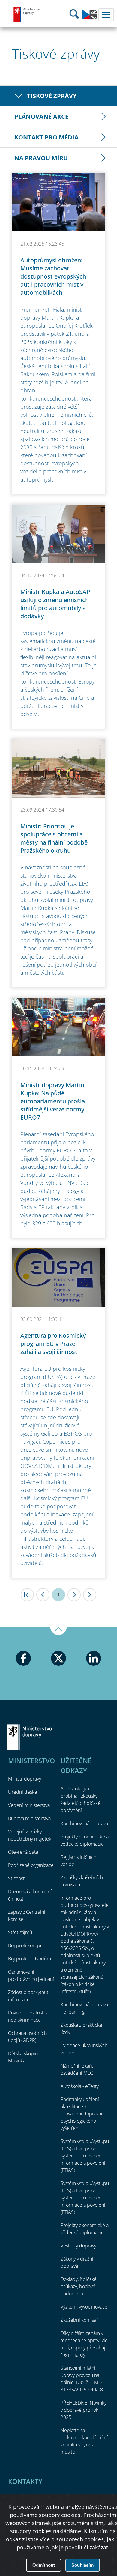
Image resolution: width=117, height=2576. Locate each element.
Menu (106, 15)
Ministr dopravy (25, 1779)
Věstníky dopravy (78, 2246)
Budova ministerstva (29, 1818)
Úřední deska (22, 1792)
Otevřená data (23, 1852)
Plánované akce (41, 116)
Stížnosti (17, 1878)
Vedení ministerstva (29, 1805)
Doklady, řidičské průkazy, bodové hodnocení (79, 2286)
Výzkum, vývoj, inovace (84, 2307)
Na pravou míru (41, 158)
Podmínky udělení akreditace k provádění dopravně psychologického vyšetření (82, 2114)
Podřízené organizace (31, 1865)
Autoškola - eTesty (80, 2086)
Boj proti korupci (26, 1945)
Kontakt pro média (46, 137)
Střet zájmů (20, 1932)
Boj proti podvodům (30, 1959)
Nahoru (58, 1631)
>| (90, 1595)
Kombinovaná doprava (84, 1823)
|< (27, 1595)
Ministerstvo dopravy (27, 14)
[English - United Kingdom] (90, 18)
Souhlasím (82, 2565)
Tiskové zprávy (52, 96)
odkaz (13, 2539)
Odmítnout (44, 2565)
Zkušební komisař (79, 2320)
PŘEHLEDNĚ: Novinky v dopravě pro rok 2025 (84, 2410)
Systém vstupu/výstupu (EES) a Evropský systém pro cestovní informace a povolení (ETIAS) (85, 2156)
